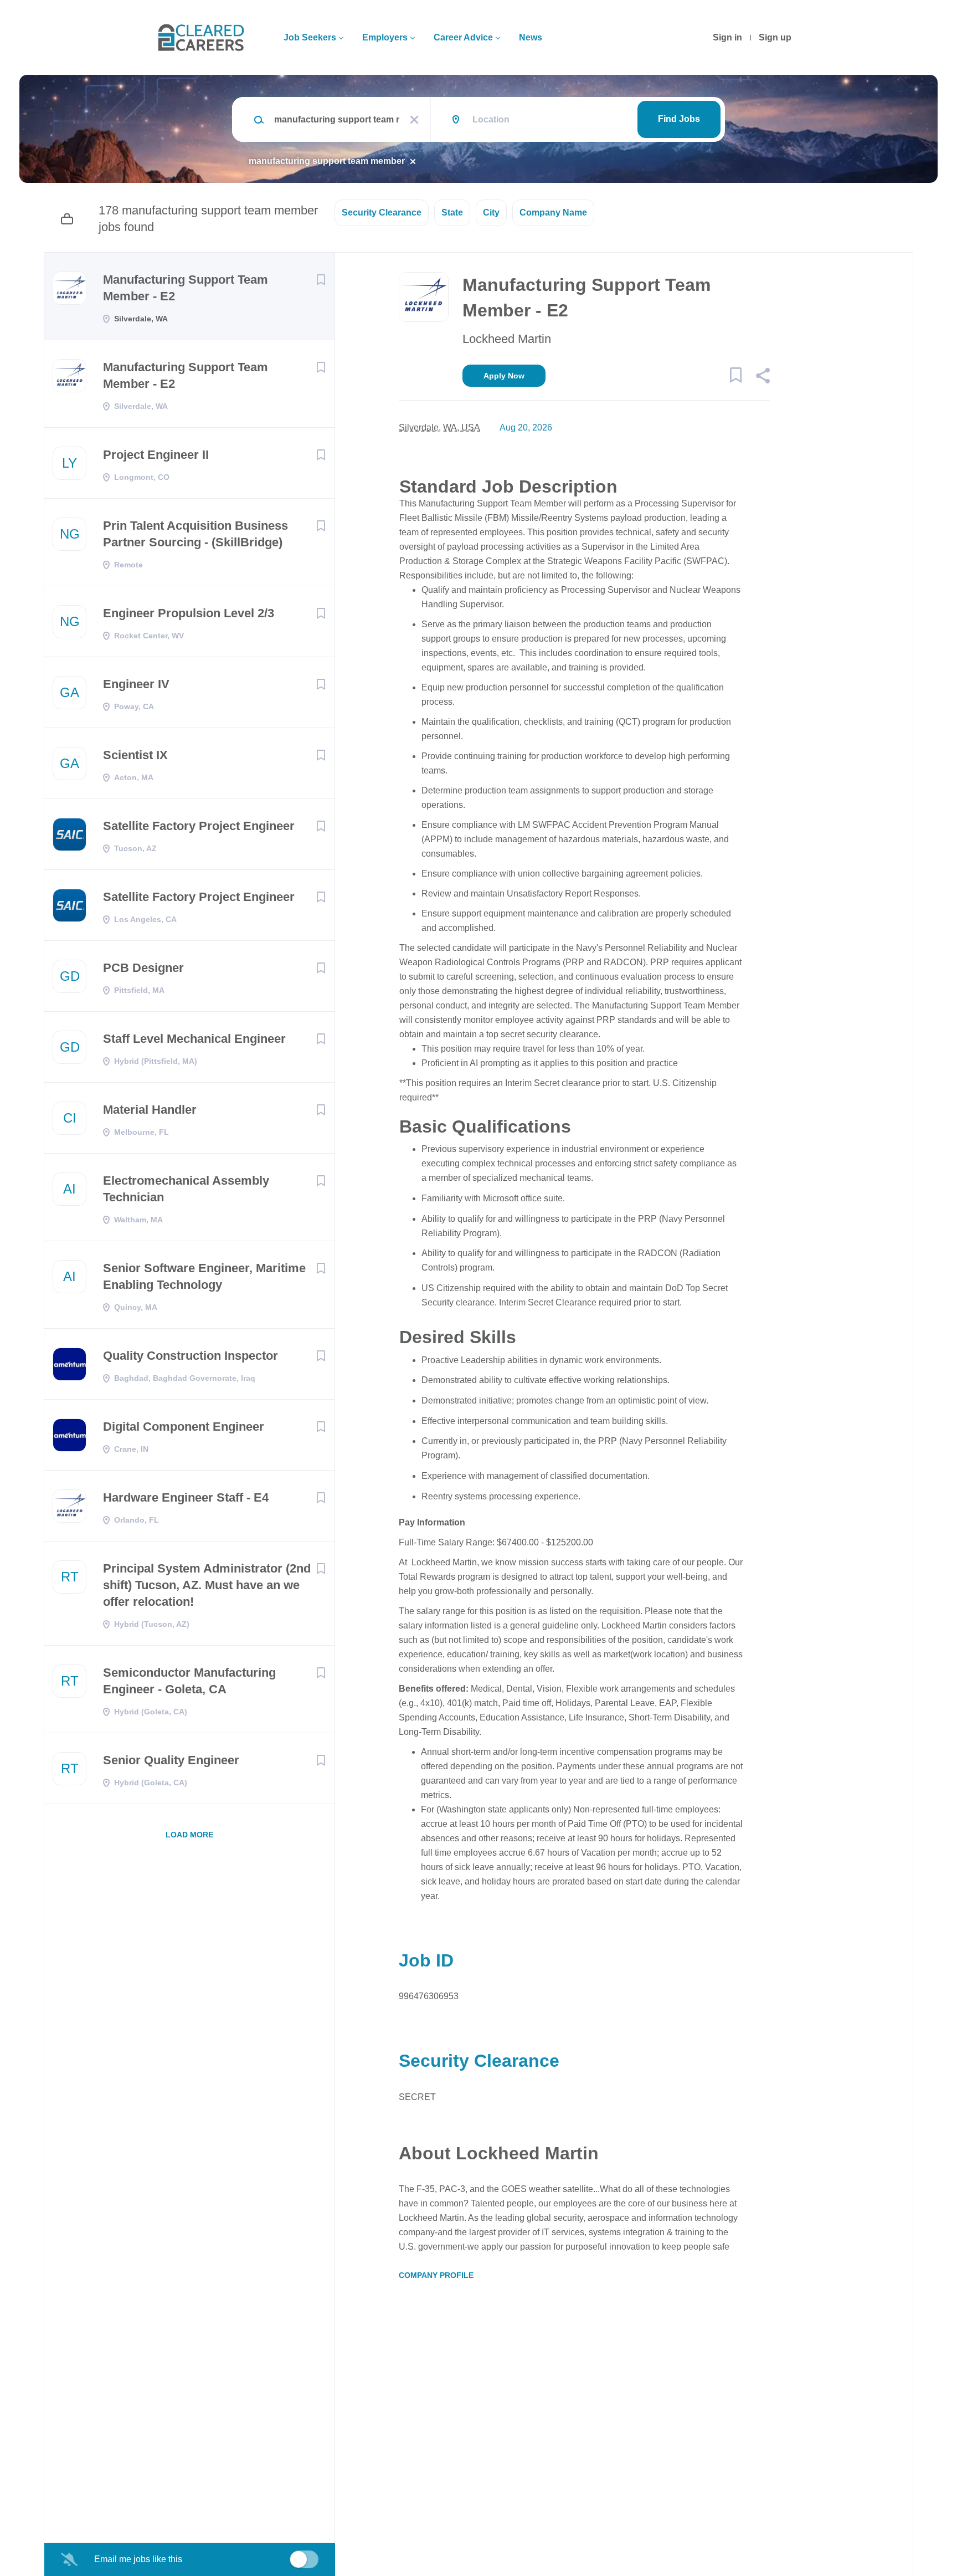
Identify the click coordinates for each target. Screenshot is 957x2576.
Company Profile (436, 2275)
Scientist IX (135, 755)
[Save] (321, 280)
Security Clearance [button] (382, 212)
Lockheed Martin (507, 339)
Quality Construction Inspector (191, 1356)
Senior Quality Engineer (171, 1760)
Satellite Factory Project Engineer (199, 826)
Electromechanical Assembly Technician (186, 1189)
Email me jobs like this (138, 2559)
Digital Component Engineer (184, 1427)
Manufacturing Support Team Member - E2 (186, 288)
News (531, 37)
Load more (189, 1835)
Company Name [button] (553, 212)
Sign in (727, 37)
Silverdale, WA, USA (439, 427)
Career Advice (463, 37)
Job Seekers (310, 37)
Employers (385, 37)
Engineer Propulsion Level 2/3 (189, 613)
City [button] (491, 212)
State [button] (452, 212)
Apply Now (504, 376)
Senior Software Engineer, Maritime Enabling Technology (204, 1276)
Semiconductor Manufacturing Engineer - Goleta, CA (189, 1681)
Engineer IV (136, 684)
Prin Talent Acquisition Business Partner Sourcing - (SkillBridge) (195, 534)
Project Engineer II (156, 455)
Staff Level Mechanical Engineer (194, 1039)
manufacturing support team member (327, 161)
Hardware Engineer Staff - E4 (186, 1497)
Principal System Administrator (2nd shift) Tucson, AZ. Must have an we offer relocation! (207, 1585)
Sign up (775, 37)
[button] (762, 377)
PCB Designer (143, 968)
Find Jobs (679, 119)
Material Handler (150, 1110)
